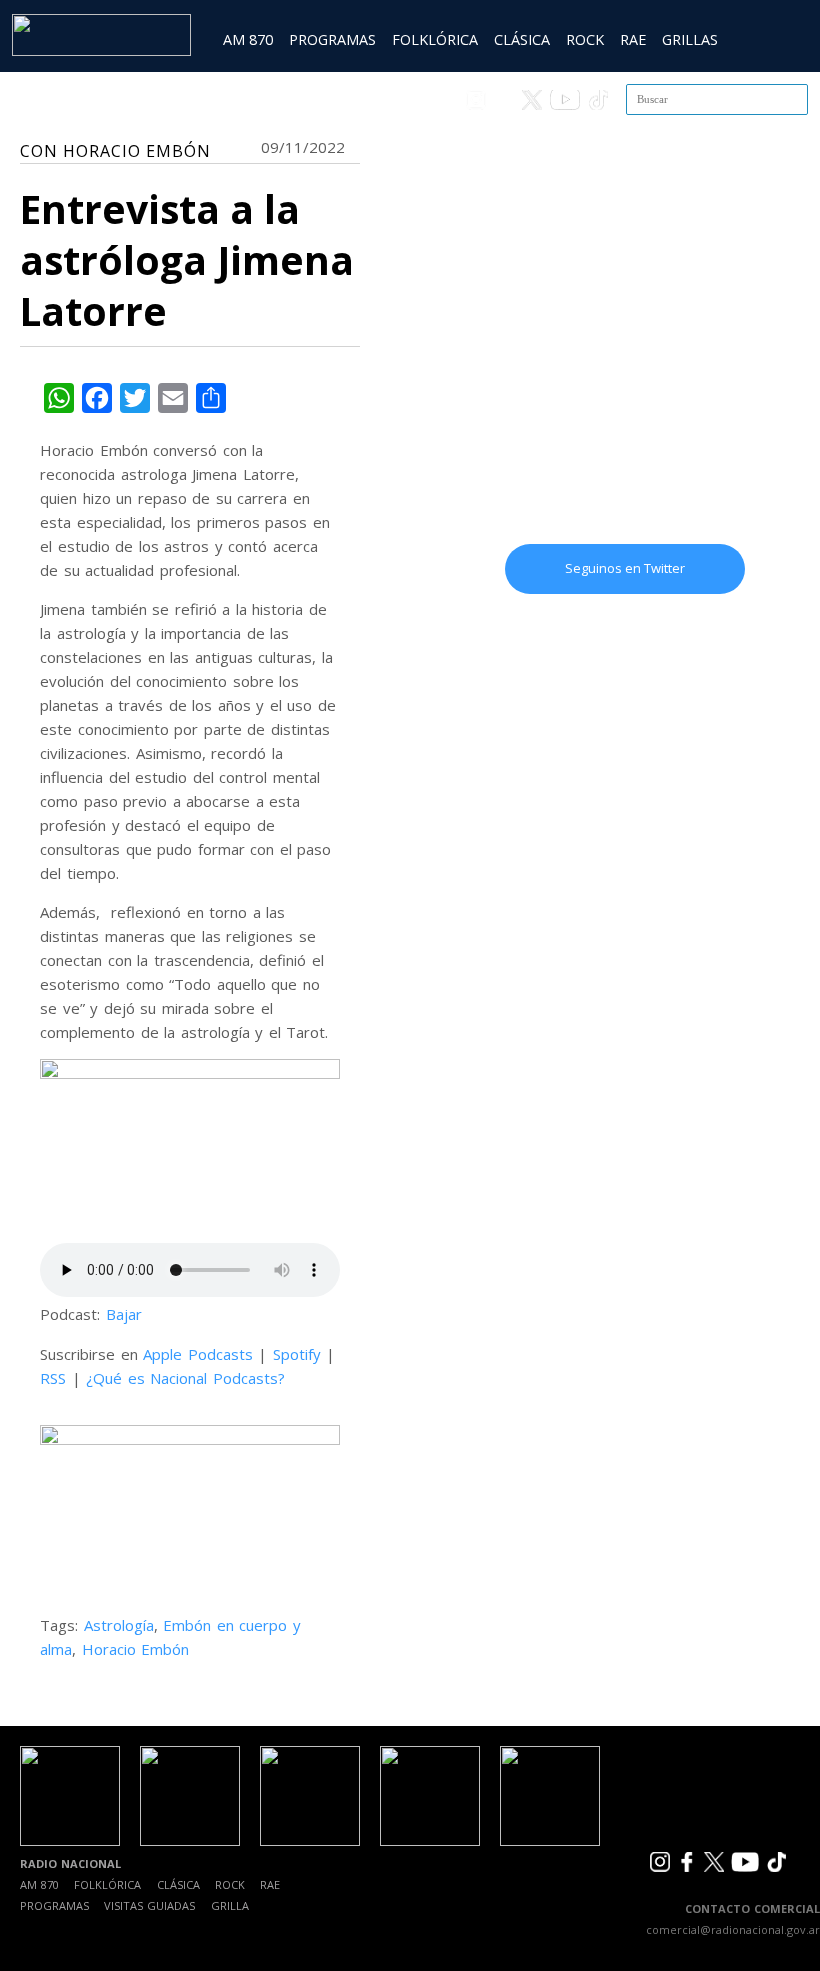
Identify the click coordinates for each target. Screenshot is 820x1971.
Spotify (297, 1354)
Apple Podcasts (198, 1354)
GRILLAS (690, 39)
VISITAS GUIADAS (149, 1905)
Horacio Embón (136, 1649)
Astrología (119, 1625)
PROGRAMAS (332, 39)
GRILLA (230, 1905)
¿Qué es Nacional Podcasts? (185, 1378)
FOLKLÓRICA (435, 39)
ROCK (585, 39)
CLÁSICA (522, 39)
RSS (53, 1378)
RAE (633, 39)
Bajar (124, 1314)
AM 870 (248, 39)
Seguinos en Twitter (625, 568)
